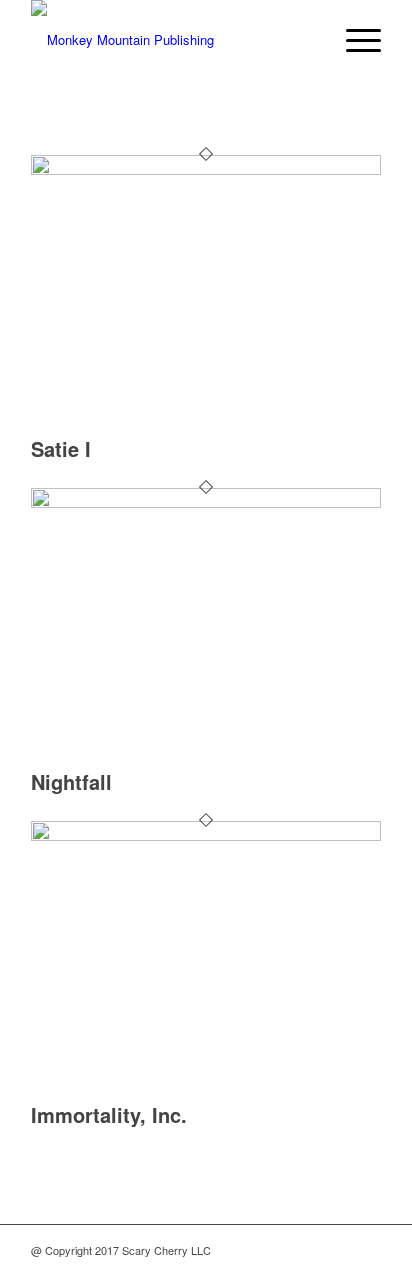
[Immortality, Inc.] (206, 835)
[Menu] (353, 40)
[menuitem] (353, 40)
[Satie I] (206, 169)
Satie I (61, 448)
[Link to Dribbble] (366, 1250)
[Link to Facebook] (336, 1250)
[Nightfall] (206, 502)
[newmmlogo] (171, 40)
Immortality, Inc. (109, 1114)
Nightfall (71, 781)
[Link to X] (306, 1250)
